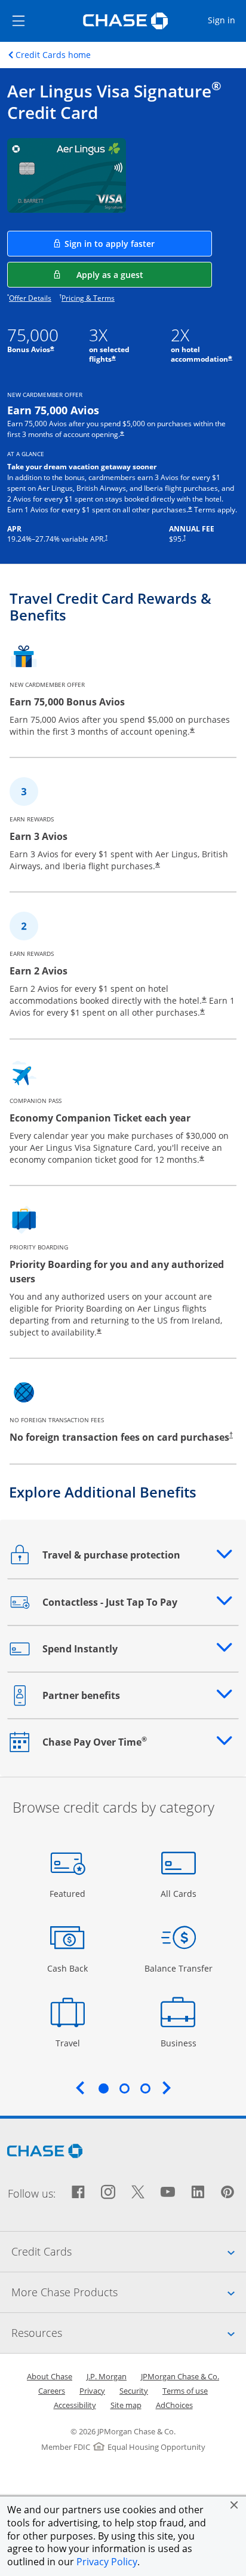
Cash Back (68, 1968)
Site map (126, 2405)
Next (167, 2088)
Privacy (92, 2391)
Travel (72, 2043)
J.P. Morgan (107, 2376)
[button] (234, 2505)
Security (134, 2391)
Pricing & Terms (88, 298)
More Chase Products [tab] (129, 2292)
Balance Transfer (179, 1968)
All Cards (180, 1893)
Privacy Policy (107, 2562)
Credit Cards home (53, 55)
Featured (69, 1893)
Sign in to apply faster (138, 243)
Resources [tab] (129, 2332)
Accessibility (75, 2405)
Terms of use (185, 2391)
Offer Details (30, 298)
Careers (52, 2391)
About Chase (50, 2376)
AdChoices (174, 2405)
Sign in (226, 20)
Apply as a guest (144, 274)
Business (180, 2043)
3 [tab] (145, 2088)
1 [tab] (103, 2088)
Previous (80, 2088)
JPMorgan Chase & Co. (180, 2376)
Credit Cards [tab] (129, 2251)
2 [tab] (124, 2088)
